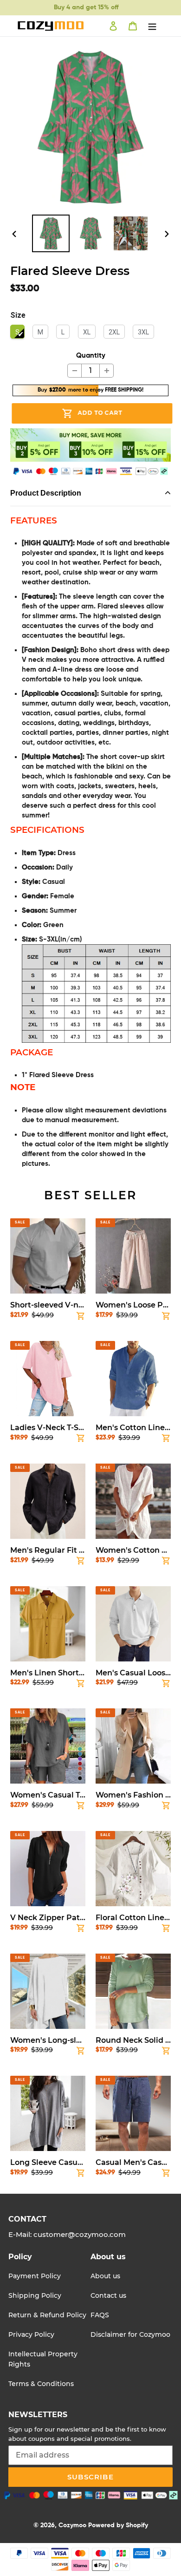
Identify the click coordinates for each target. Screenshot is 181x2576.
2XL (114, 332)
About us (105, 2276)
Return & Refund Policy (47, 2315)
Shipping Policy (35, 2295)
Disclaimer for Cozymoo (130, 2334)
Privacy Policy (31, 2334)
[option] (51, 233)
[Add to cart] (81, 1318)
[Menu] (152, 26)
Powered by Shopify (118, 2525)
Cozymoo (72, 2525)
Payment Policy (35, 2276)
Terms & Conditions (41, 2384)
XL (87, 332)
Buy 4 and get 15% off (86, 7)
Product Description (46, 493)
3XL (143, 332)
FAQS (100, 2315)
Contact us (108, 2295)
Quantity (91, 356)
